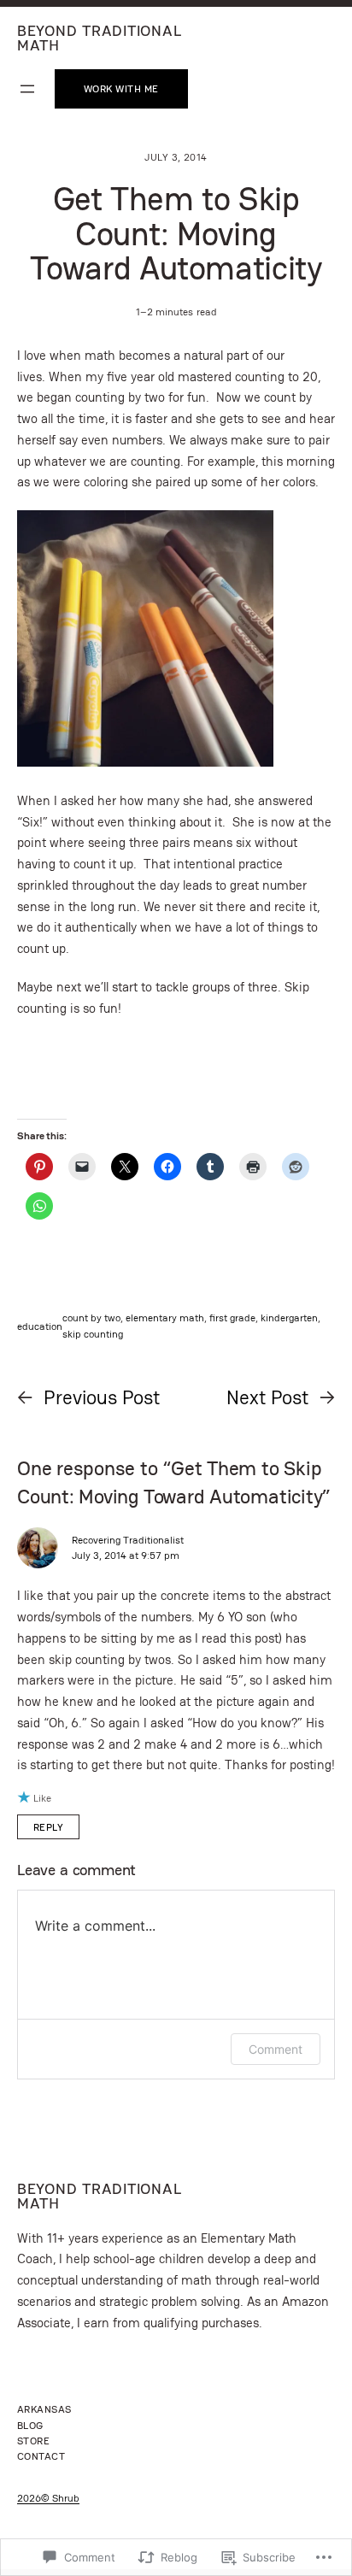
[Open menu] (27, 89)
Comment (276, 2049)
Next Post (267, 1397)
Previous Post (102, 1397)
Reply (48, 1827)
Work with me (121, 88)
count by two (91, 1317)
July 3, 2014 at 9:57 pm (126, 1555)
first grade (232, 1317)
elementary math (165, 1317)
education (40, 1326)
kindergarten (289, 1317)
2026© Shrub (48, 2498)
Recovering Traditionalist (128, 1540)
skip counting (93, 1334)
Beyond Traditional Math (99, 38)
